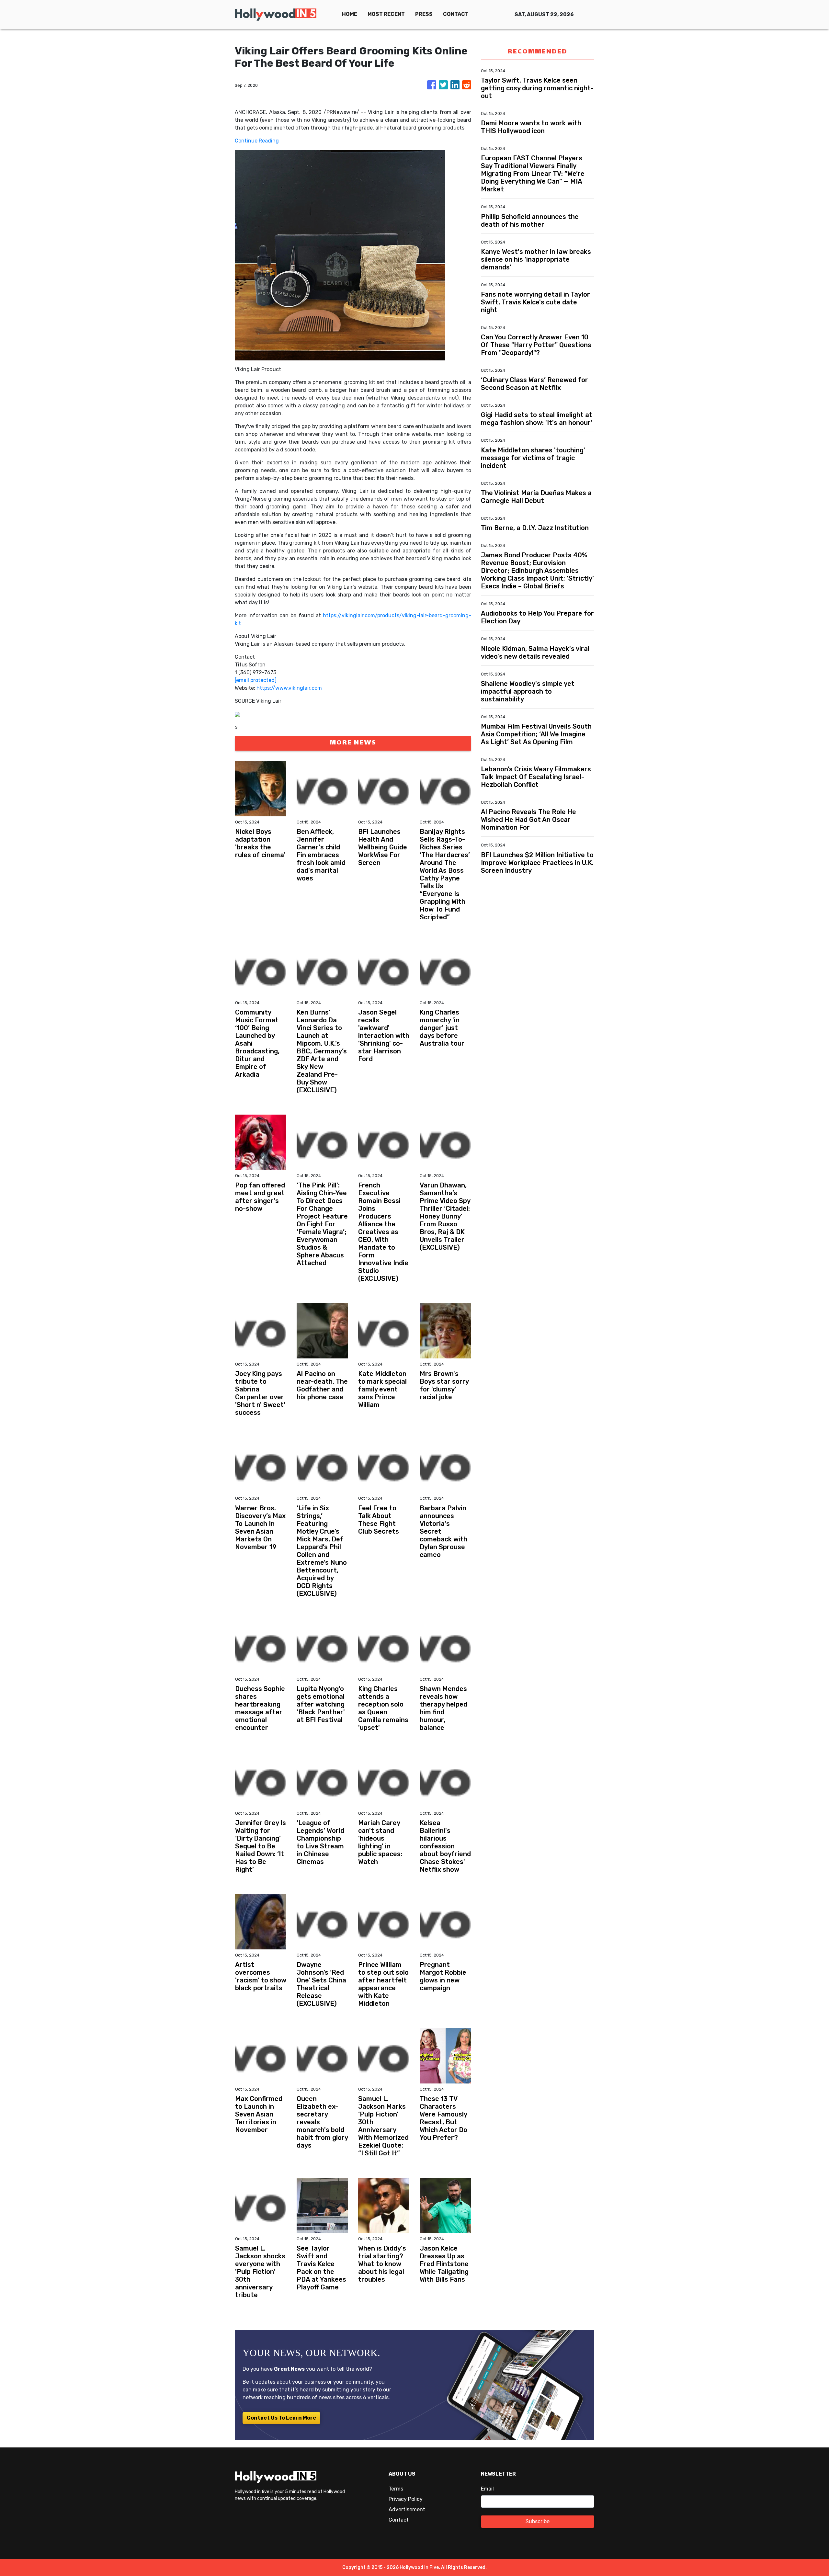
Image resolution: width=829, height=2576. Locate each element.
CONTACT (456, 14)
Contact (399, 2520)
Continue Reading (257, 141)
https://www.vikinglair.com (289, 688)
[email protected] (256, 680)
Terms (396, 2489)
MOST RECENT (386, 14)
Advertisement (407, 2509)
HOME (350, 14)
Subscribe (538, 2521)
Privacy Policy (406, 2499)
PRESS (424, 14)
